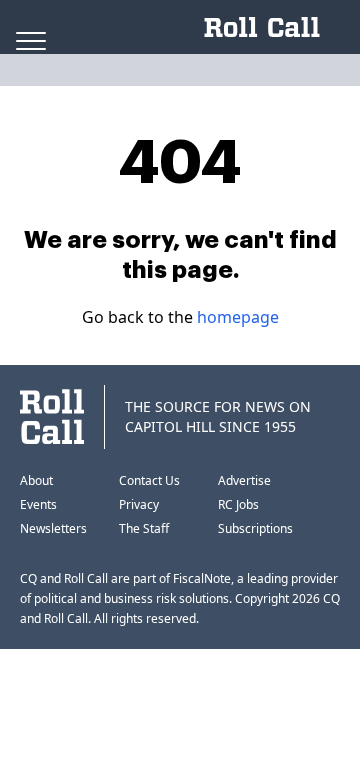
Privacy (139, 504)
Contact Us (149, 480)
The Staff (144, 528)
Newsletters (53, 528)
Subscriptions (255, 528)
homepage (238, 317)
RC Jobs (238, 504)
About (36, 480)
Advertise (244, 480)
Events (38, 504)
